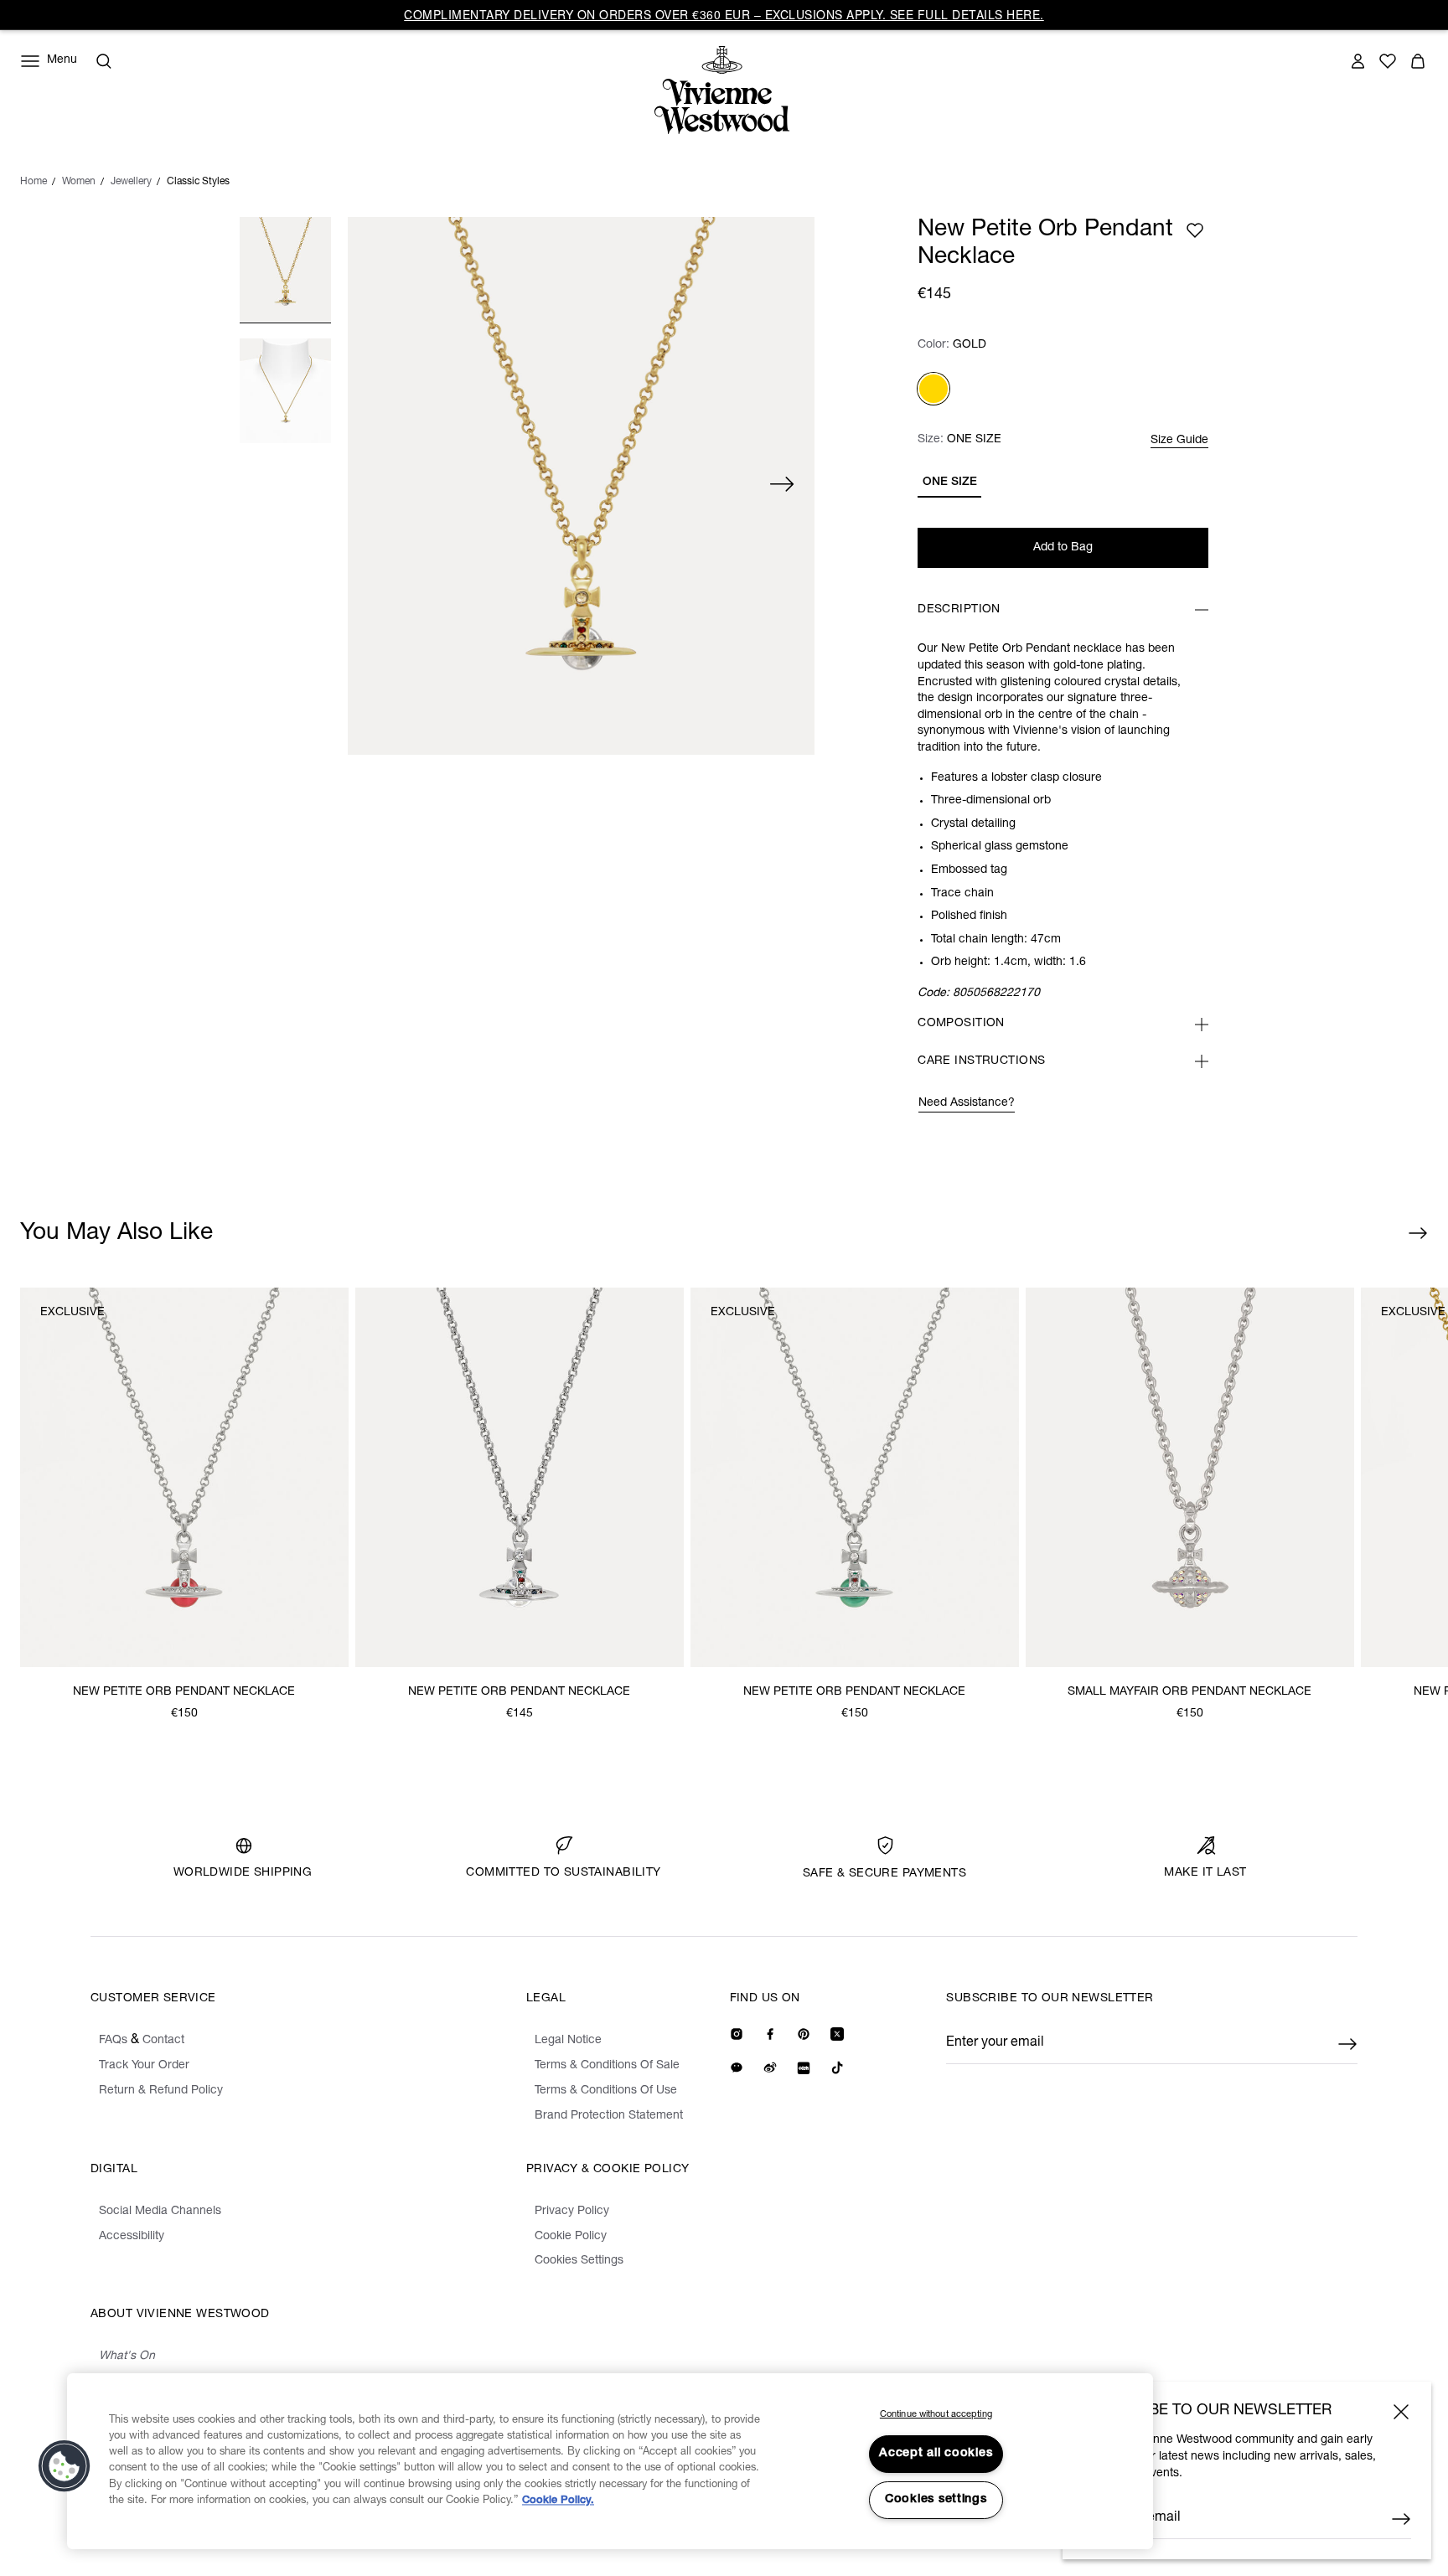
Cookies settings (936, 2500)
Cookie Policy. (558, 2501)
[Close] (1401, 2412)
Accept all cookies (936, 2454)
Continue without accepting (936, 2415)
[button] (65, 2466)
